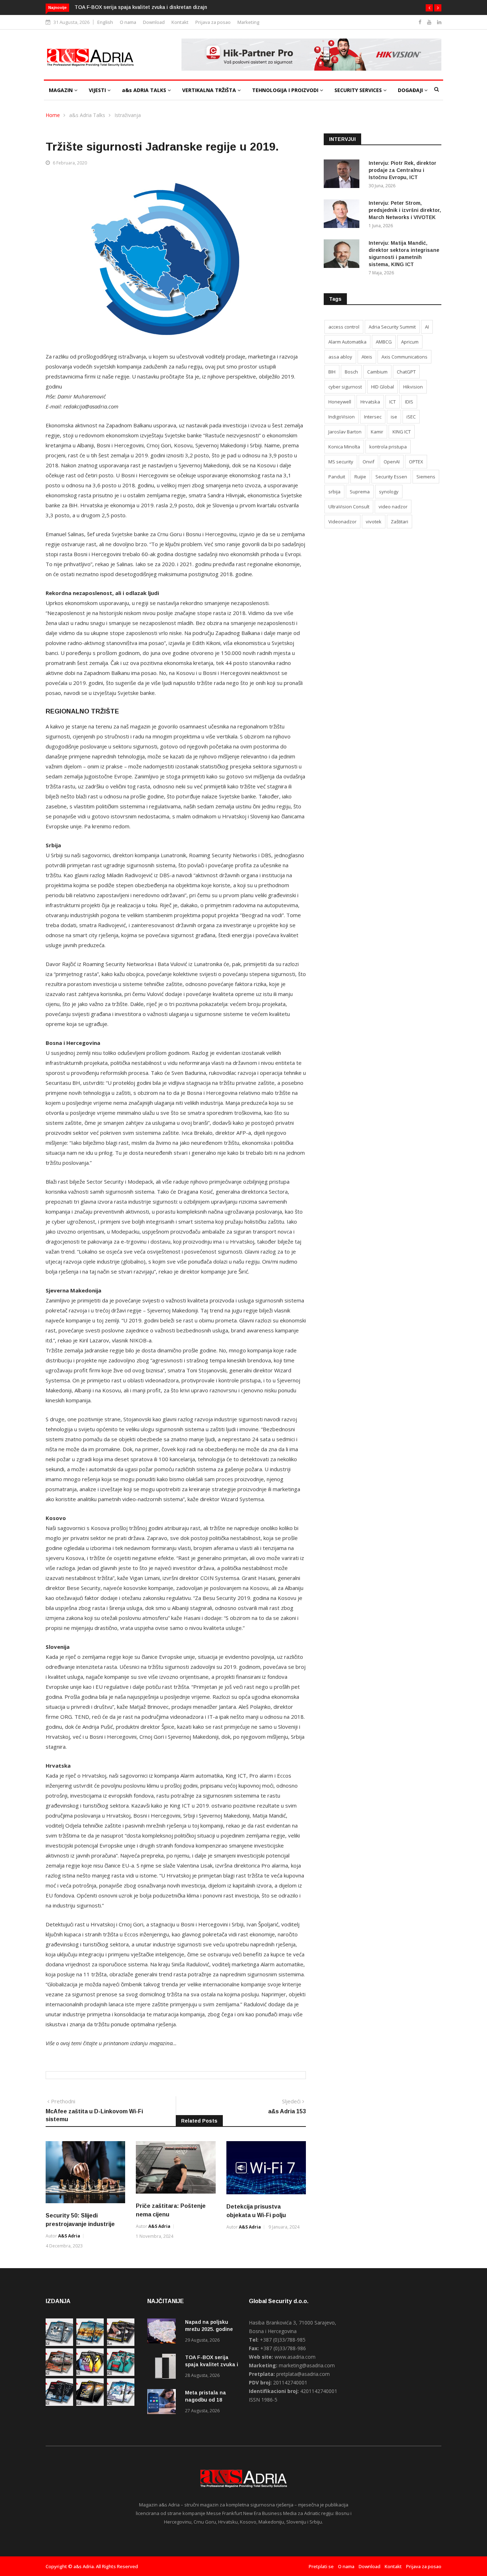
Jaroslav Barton (345, 432)
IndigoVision (342, 417)
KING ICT (402, 432)
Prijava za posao (213, 22)
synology (389, 492)
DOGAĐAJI (411, 90)
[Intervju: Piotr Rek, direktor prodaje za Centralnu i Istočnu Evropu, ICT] (343, 175)
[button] (429, 8)
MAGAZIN (61, 90)
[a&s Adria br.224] (59, 2344)
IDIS (409, 402)
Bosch (351, 372)
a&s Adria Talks (87, 115)
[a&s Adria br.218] (59, 2404)
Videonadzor (342, 522)
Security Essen (391, 477)
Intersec (373, 417)
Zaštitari (399, 522)
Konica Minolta (344, 447)
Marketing (248, 22)
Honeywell (340, 402)
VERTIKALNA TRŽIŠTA (210, 90)
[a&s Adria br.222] (121, 2344)
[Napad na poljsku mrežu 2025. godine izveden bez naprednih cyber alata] (163, 2332)
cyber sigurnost (345, 387)
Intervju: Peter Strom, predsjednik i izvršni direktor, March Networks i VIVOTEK (405, 210)
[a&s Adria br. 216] (121, 2404)
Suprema (360, 492)
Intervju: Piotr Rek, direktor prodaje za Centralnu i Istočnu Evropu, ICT (403, 170)
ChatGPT (406, 372)
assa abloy (340, 357)
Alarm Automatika (347, 342)
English (105, 22)
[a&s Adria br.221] (59, 2374)
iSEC (411, 417)
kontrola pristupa (388, 447)
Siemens (426, 477)
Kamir (377, 432)
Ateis (367, 357)
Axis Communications (404, 357)
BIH (332, 372)
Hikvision (413, 387)
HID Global (383, 387)
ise (394, 417)
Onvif (368, 462)
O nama (128, 22)
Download (154, 22)
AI (427, 327)
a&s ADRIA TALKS (145, 90)
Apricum (410, 342)
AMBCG (384, 342)
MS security (341, 462)
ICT (393, 402)
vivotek (374, 522)
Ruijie (360, 477)
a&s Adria (69, 2236)
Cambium (377, 372)
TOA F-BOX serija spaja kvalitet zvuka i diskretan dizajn (212, 2364)
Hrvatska (370, 402)
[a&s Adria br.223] (90, 2344)
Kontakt (180, 22)
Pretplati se (321, 2566)
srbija (334, 492)
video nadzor (393, 507)
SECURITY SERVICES (359, 90)
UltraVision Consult (349, 507)
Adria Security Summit (392, 327)
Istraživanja (128, 115)
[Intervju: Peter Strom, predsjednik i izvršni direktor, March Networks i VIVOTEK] (343, 215)
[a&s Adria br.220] (90, 2374)
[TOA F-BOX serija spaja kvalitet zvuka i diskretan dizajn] (163, 2367)
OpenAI (392, 462)
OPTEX (416, 462)
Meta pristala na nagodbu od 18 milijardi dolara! (139, 7)
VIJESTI (98, 90)
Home (53, 115)
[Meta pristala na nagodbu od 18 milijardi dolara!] (163, 2403)
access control (344, 327)
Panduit (337, 477)
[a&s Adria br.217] (90, 2404)
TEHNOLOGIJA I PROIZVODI (286, 90)
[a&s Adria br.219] (121, 2374)
